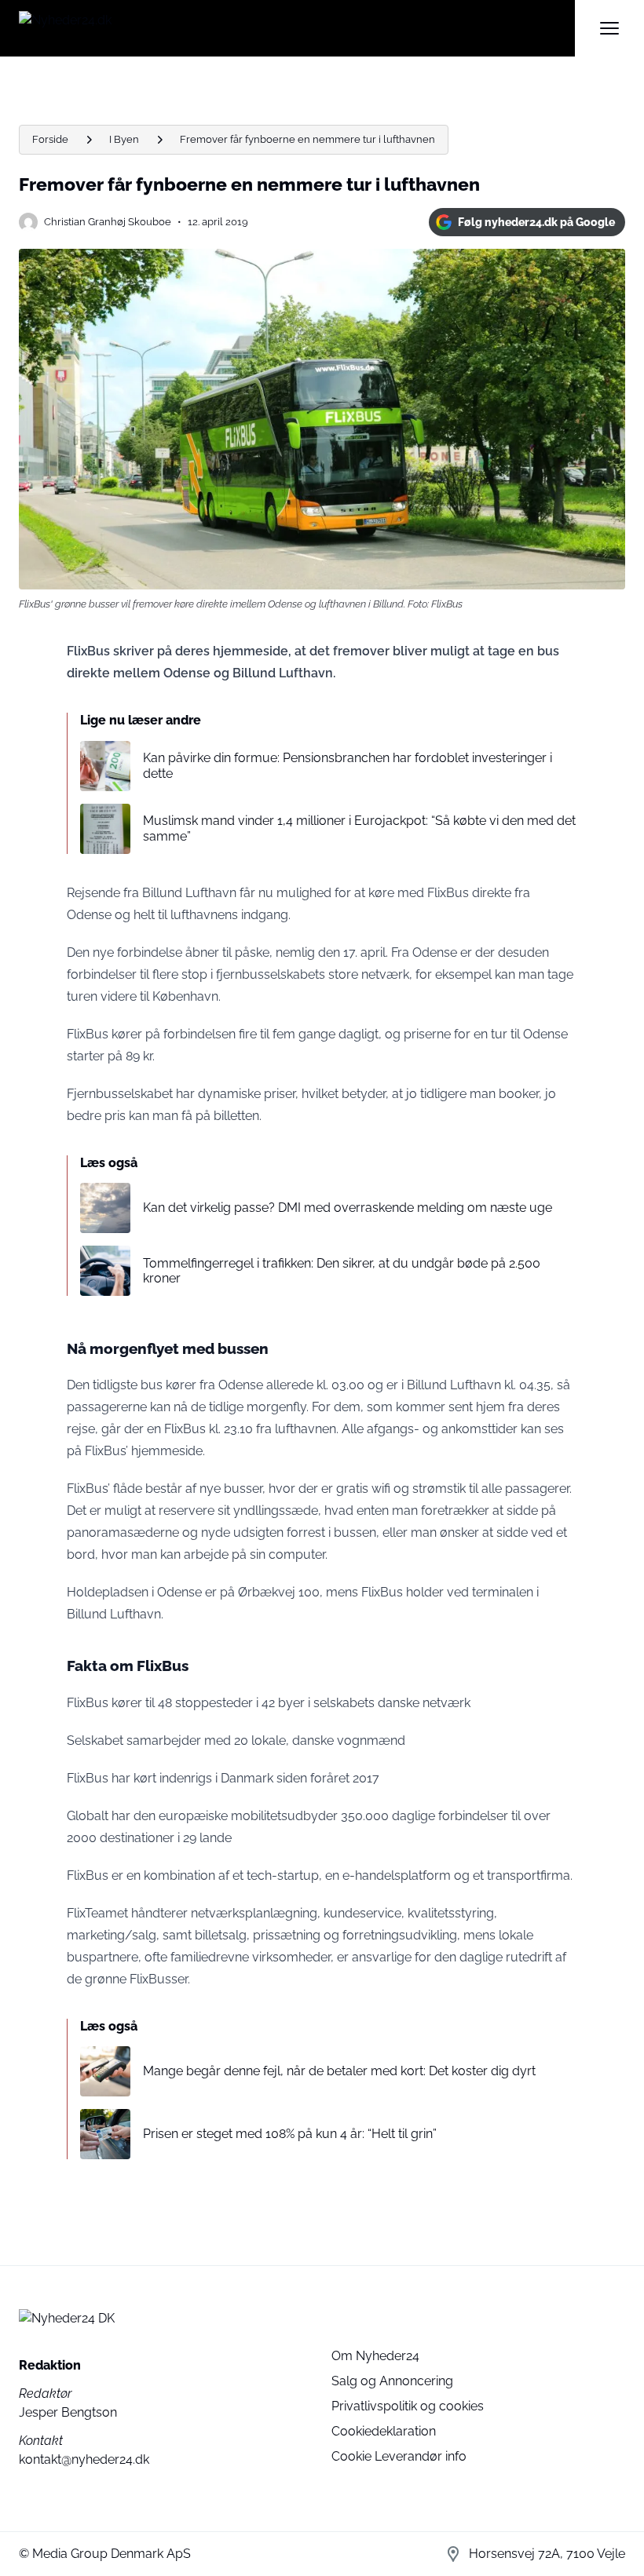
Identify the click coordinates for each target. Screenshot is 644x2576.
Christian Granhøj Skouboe (108, 222)
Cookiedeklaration (384, 2431)
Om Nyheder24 (375, 2356)
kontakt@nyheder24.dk (84, 2459)
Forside (50, 139)
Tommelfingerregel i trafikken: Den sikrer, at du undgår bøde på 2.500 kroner (342, 1271)
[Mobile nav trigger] (609, 28)
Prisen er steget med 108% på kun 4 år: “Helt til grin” (290, 2134)
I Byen (124, 139)
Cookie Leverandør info (399, 2456)
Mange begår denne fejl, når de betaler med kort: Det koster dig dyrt (339, 2071)
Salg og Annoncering (392, 2381)
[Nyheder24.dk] (297, 28)
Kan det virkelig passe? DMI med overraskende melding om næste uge (348, 1208)
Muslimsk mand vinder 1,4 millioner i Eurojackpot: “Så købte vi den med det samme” (359, 828)
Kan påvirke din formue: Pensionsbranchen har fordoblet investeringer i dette (348, 765)
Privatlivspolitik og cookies (408, 2406)
